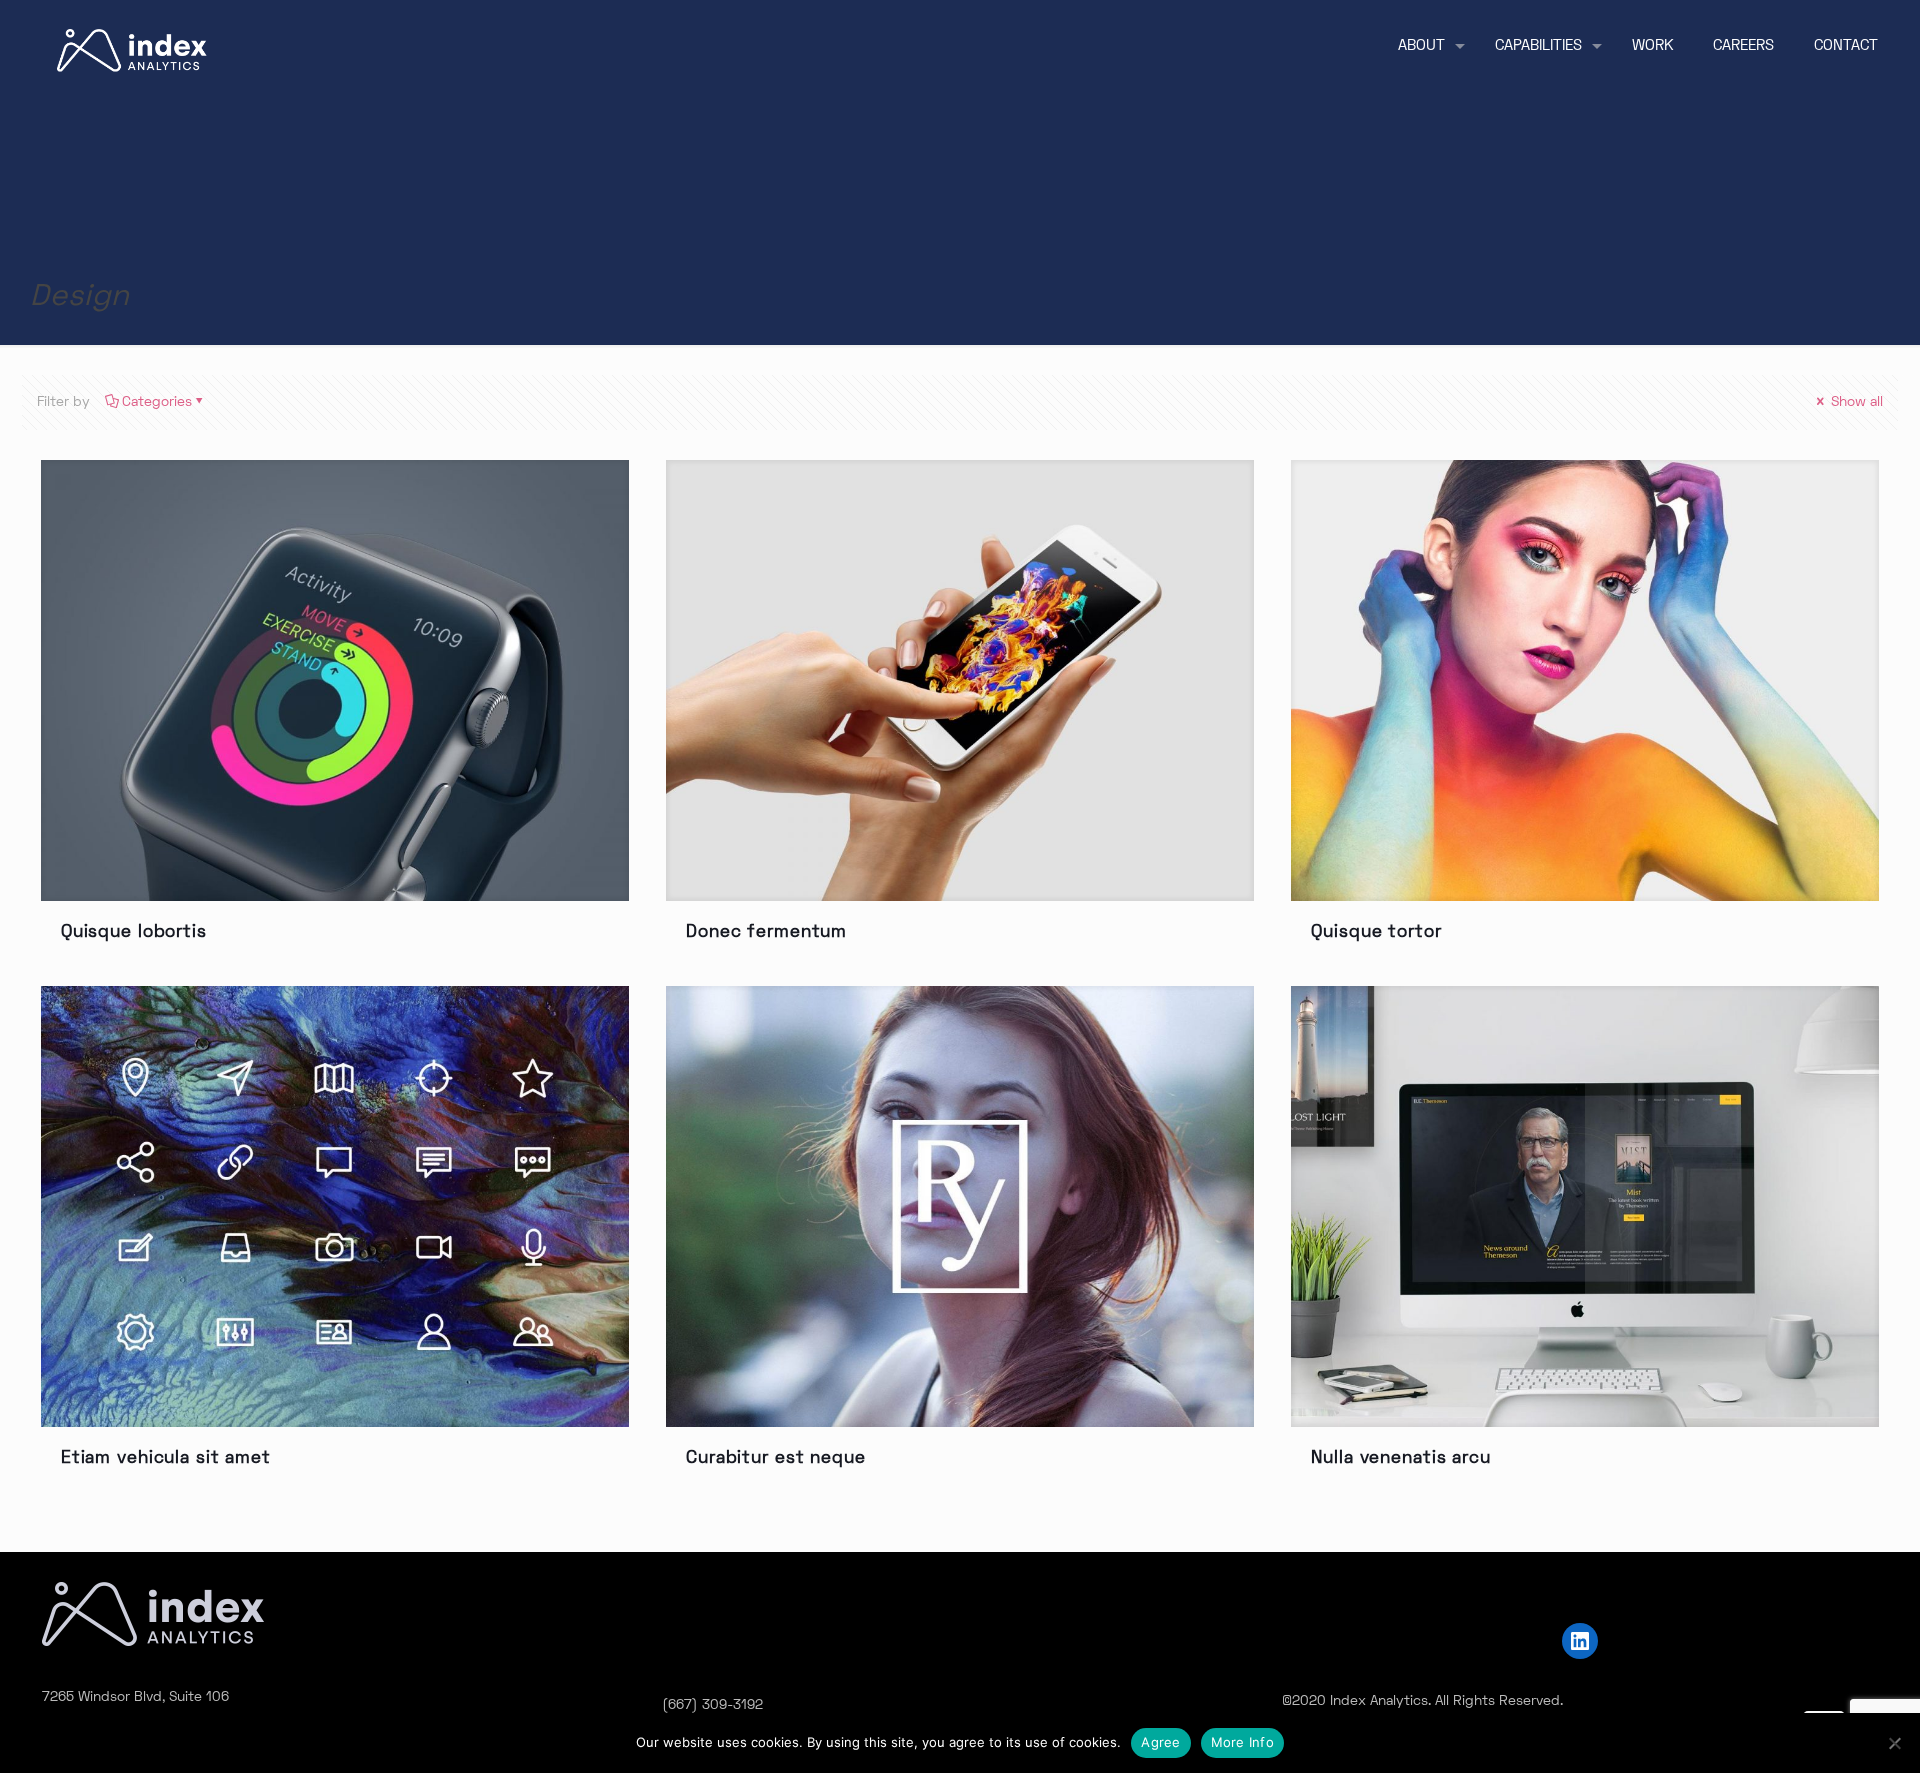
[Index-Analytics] (132, 51)
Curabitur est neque (776, 1459)
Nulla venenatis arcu (1401, 1459)
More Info (1242, 1742)
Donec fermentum (766, 933)
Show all (1855, 402)
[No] (1895, 1743)
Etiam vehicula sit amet (166, 1459)
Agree (1160, 1742)
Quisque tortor (1376, 933)
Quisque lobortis (134, 933)
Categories (157, 402)
